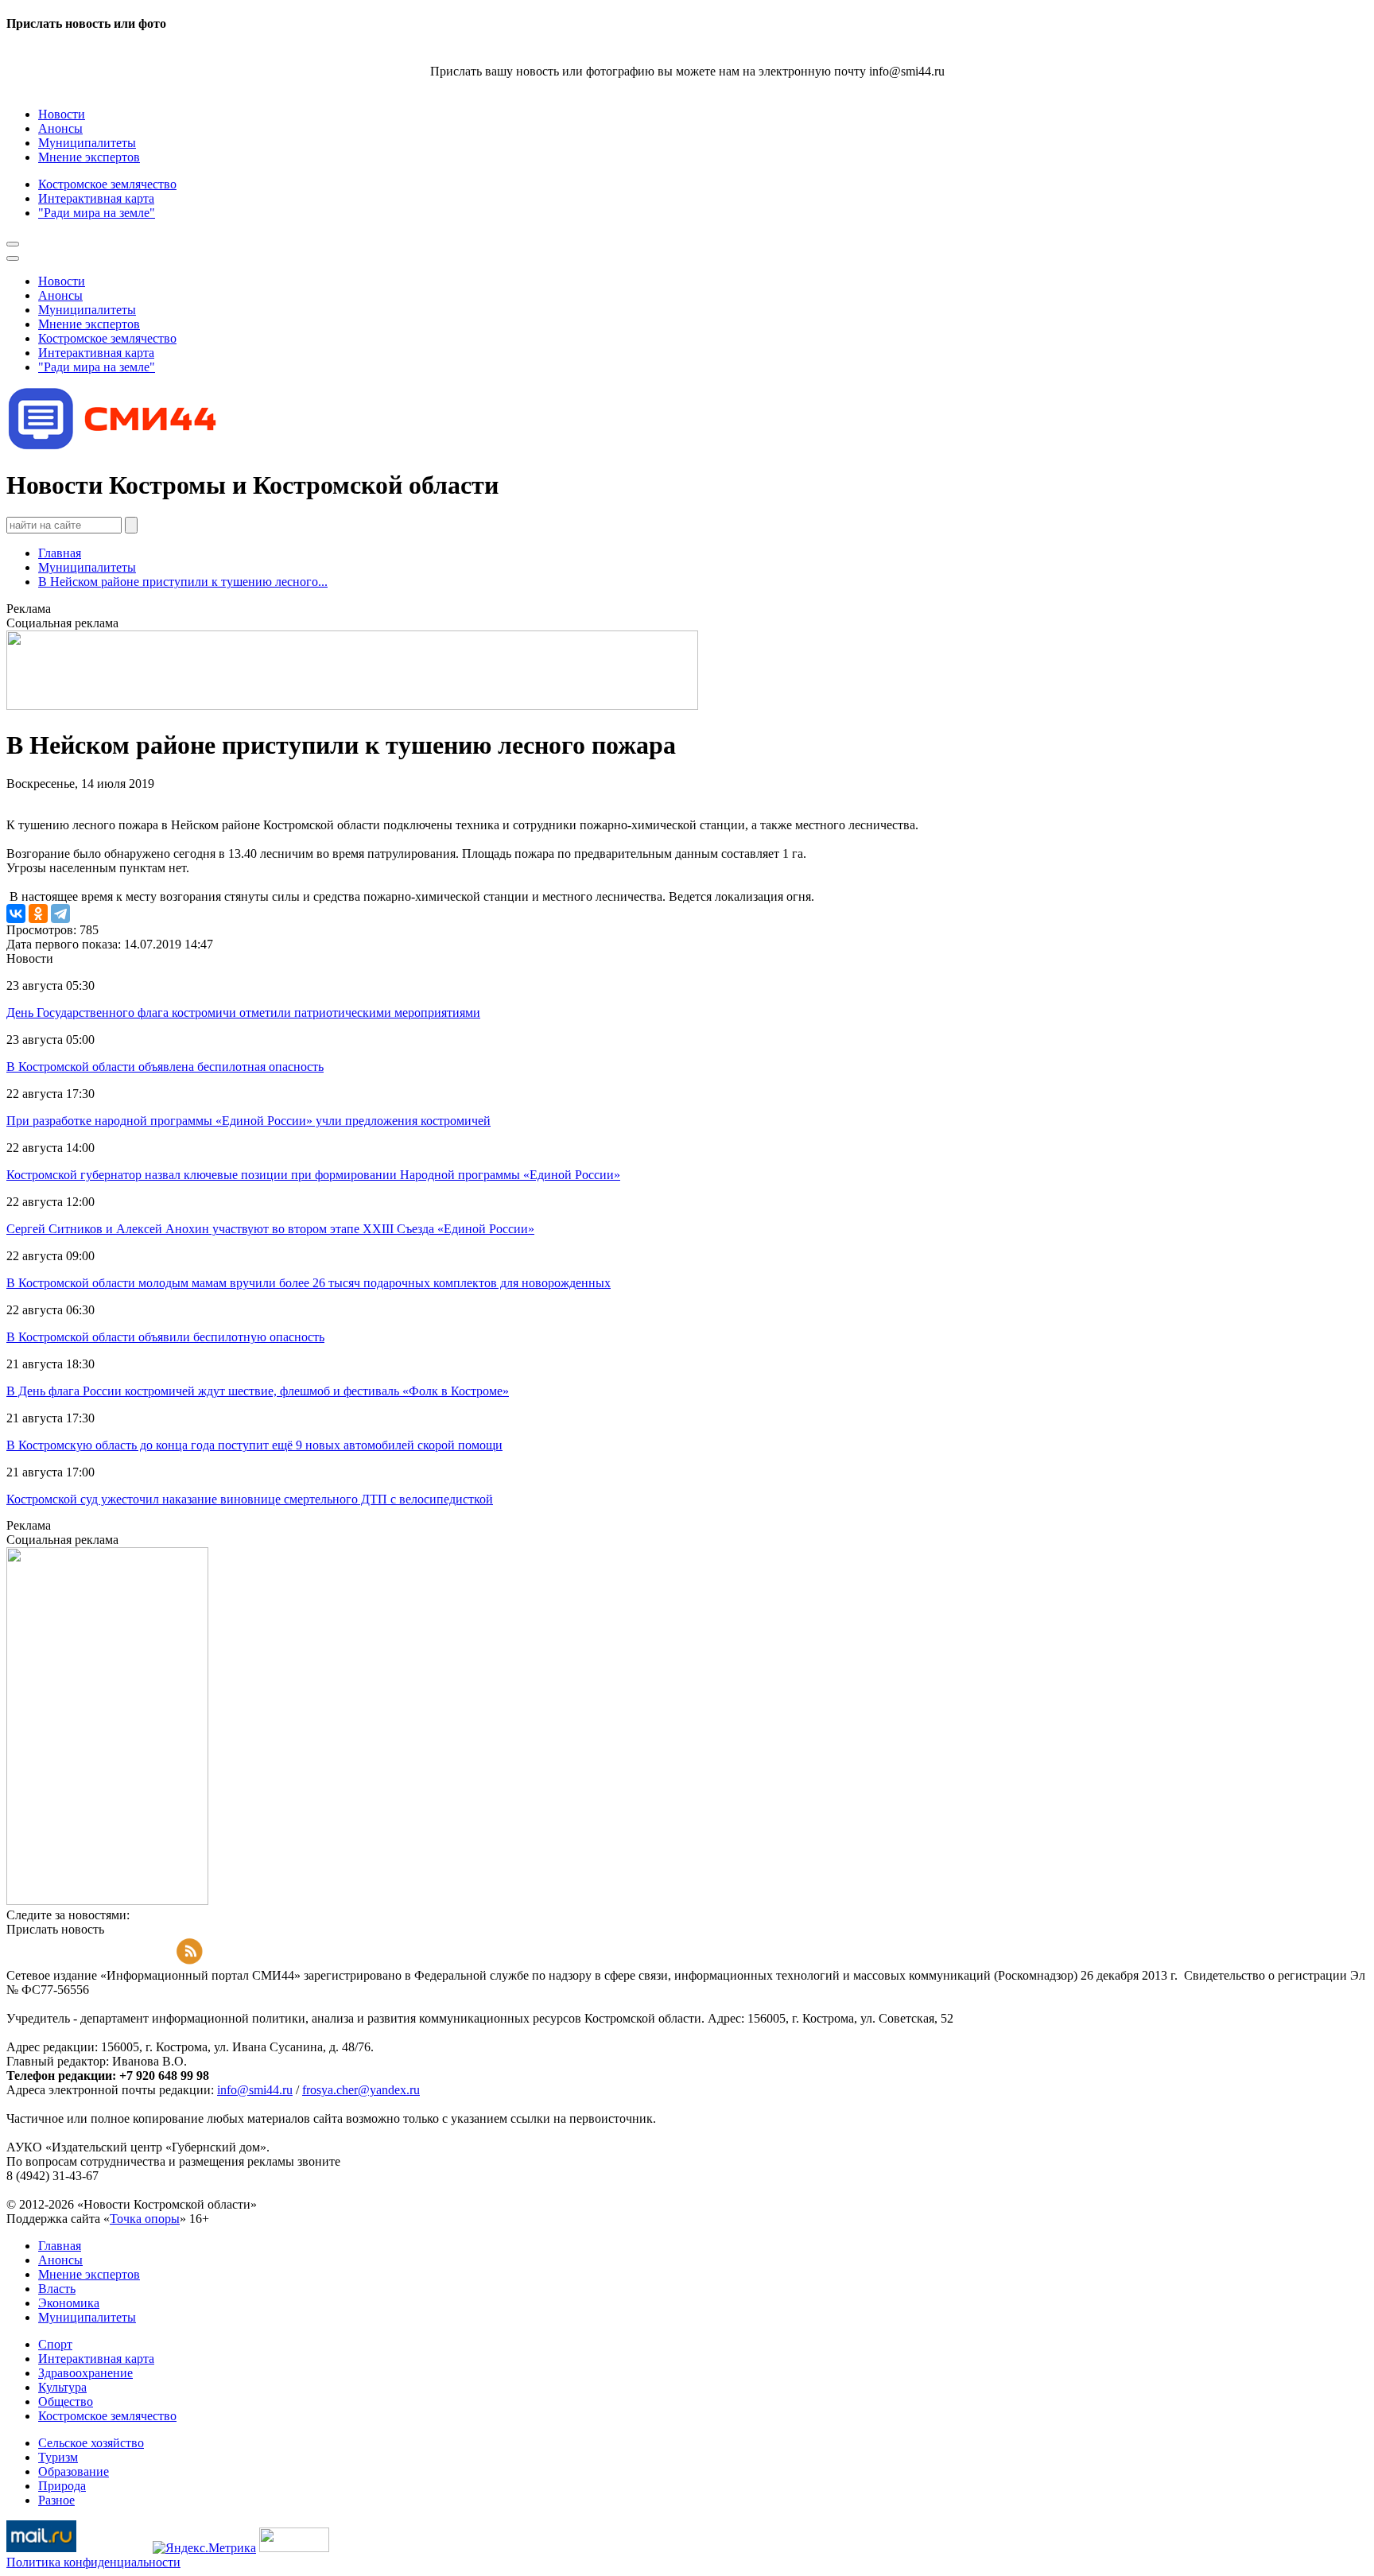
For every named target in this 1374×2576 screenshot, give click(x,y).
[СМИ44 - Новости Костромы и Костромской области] (114, 446)
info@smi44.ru (255, 2090)
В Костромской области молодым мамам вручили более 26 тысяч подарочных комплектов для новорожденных (309, 1283)
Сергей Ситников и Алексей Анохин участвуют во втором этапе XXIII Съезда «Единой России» (270, 1229)
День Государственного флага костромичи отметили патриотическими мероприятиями (243, 1013)
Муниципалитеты (87, 567)
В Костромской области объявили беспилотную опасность (165, 1337)
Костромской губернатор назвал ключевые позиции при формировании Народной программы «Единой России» (313, 1175)
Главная (60, 553)
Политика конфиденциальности (93, 2562)
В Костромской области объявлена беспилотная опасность (165, 1067)
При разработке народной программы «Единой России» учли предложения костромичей (248, 1121)
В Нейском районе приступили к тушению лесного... (183, 582)
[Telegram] (60, 914)
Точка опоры (145, 2219)
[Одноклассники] (38, 914)
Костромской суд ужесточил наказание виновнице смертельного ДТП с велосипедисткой (250, 1499)
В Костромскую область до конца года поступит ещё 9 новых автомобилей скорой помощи (254, 1445)
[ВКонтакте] (16, 914)
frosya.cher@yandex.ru (361, 2090)
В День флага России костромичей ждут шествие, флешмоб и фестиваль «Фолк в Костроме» (258, 1391)
